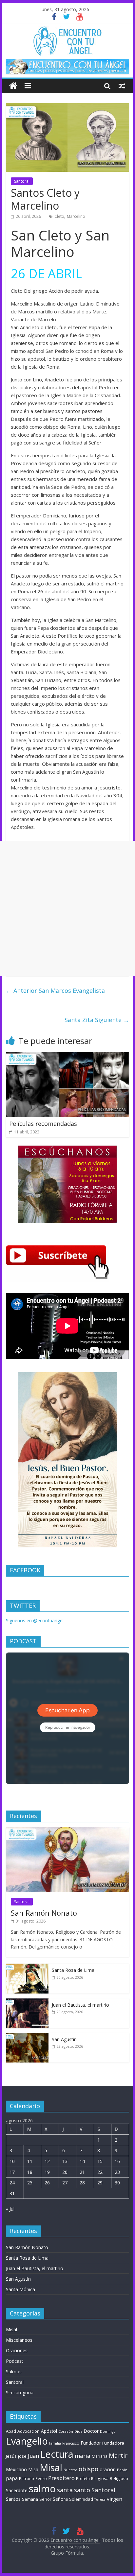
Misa (33, 2469)
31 (12, 2193)
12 (47, 2161)
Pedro (41, 2479)
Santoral (22, 181)
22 (100, 2172)
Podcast (15, 2361)
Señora (60, 2499)
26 (47, 2183)
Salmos (14, 2371)
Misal (11, 2329)
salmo (42, 2489)
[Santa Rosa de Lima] (27, 1967)
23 (117, 2172)
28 (82, 2183)
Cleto (59, 216)
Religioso (119, 2478)
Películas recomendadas (43, 1124)
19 (47, 2172)
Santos (13, 2499)
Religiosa (100, 2479)
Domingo (108, 2431)
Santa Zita (97, 1020)
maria (83, 2456)
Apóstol (49, 2431)
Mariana (100, 2456)
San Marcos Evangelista (55, 991)
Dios (78, 2431)
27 (65, 2183)
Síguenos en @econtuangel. (35, 1620)
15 (100, 2161)
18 (30, 2172)
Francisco (71, 2443)
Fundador (91, 2443)
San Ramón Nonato (44, 1913)
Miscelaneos (19, 2340)
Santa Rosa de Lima (73, 1970)
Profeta (83, 2479)
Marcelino (76, 216)
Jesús (11, 2456)
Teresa (100, 2499)
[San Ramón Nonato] (67, 1831)
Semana (30, 2499)
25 (30, 2183)
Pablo (122, 2470)
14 (82, 2161)
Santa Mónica (20, 2289)
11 (30, 2161)
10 (12, 2161)
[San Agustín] (27, 2036)
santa (65, 2490)
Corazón (66, 2431)
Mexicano (16, 2469)
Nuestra (70, 2470)
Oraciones (17, 2350)
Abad (11, 2431)
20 (65, 2172)
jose (22, 2456)
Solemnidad (81, 2499)
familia (55, 2443)
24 (12, 2183)
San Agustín (64, 2039)
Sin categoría (20, 2393)
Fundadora (113, 2443)
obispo (88, 2469)
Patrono (27, 2479)
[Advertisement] (67, 908)
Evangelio (27, 2441)
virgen (115, 2499)
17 (12, 2172)
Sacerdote (17, 2490)
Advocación (29, 2431)
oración (108, 2469)
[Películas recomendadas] (67, 1056)
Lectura (57, 2454)
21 (82, 2172)
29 (100, 2183)
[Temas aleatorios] (122, 86)
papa (12, 2478)
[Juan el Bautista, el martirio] (27, 2002)
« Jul (10, 2209)
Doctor (91, 2431)
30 (117, 2183)
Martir (118, 2455)
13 (65, 2161)
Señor (45, 2499)
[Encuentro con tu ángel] (13, 86)
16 (117, 2161)
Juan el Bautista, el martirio (80, 2005)
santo (82, 2490)
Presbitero (61, 2478)
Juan (33, 2456)
